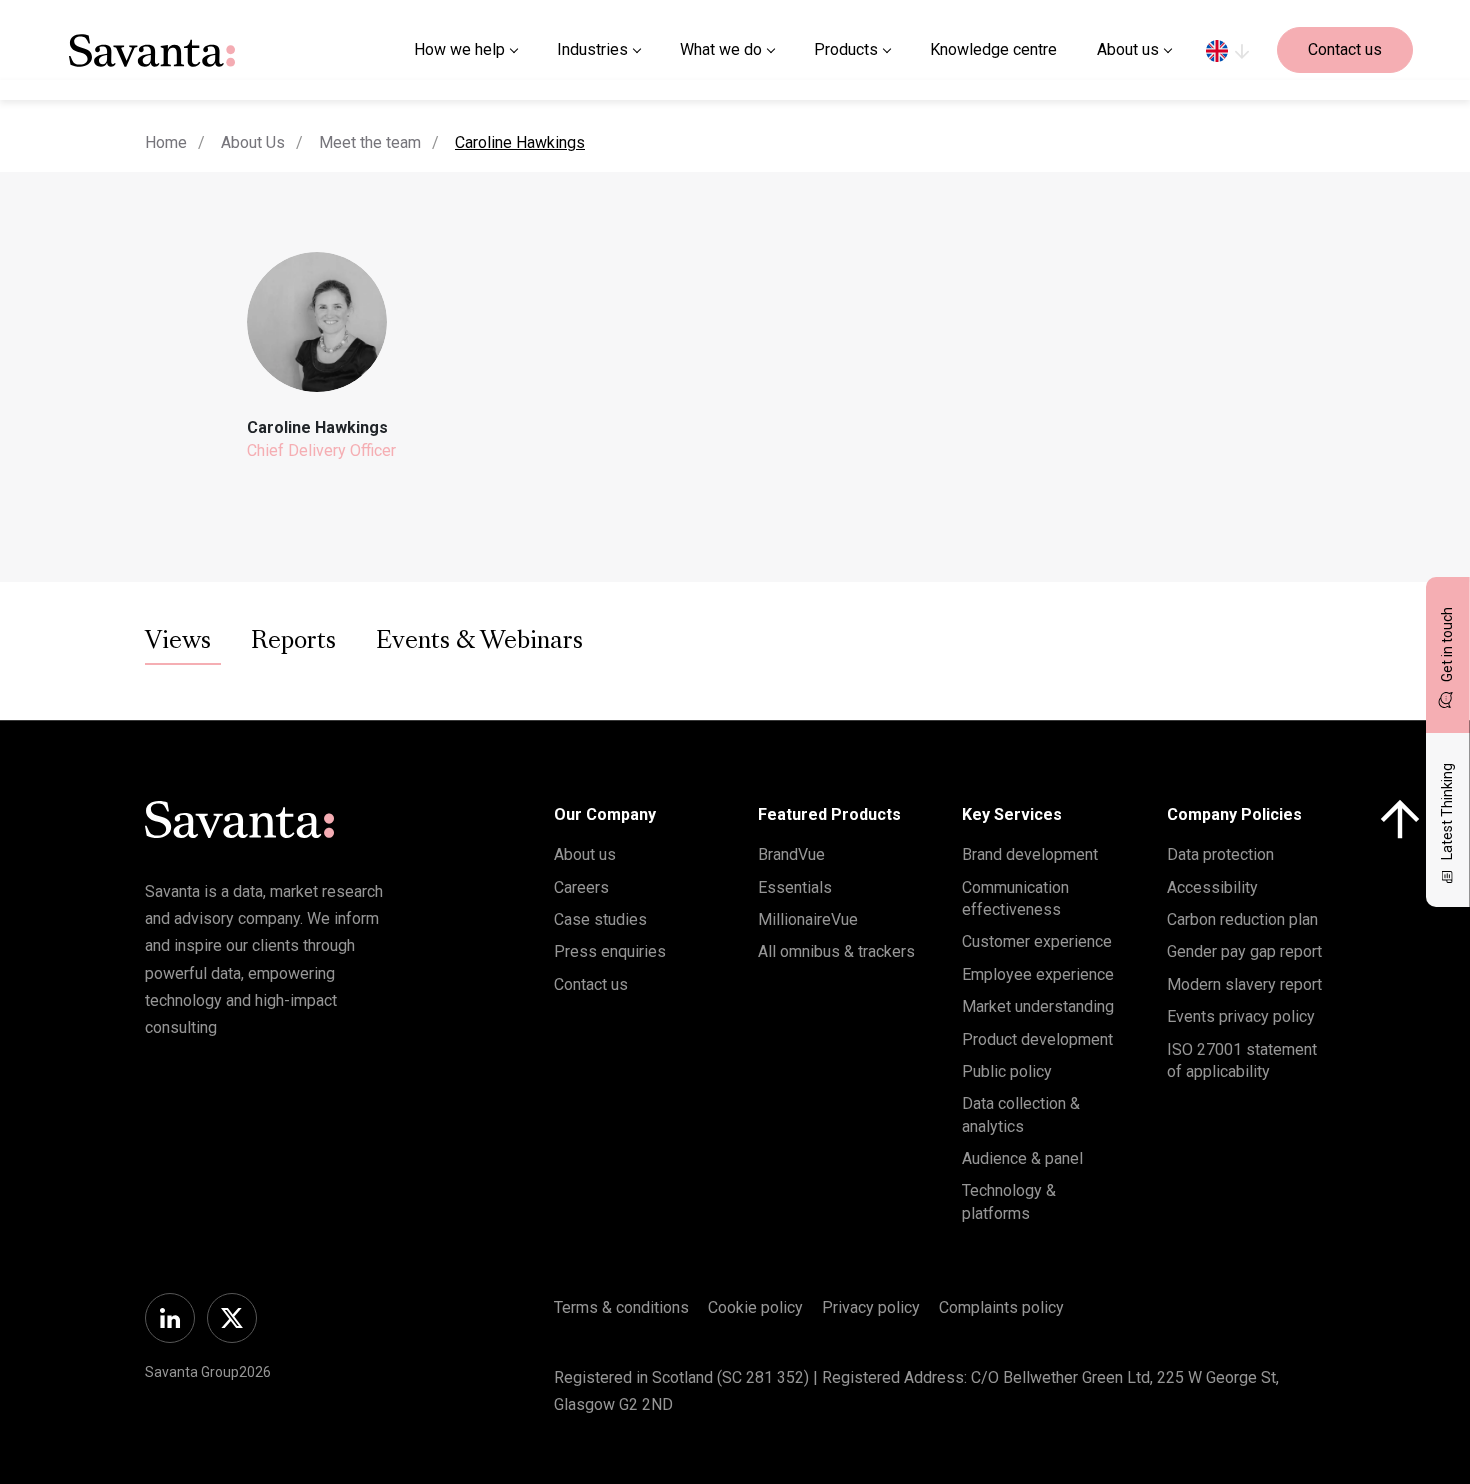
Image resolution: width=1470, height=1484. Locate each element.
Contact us (1345, 49)
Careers (581, 887)
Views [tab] (178, 642)
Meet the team (370, 142)
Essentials (795, 887)
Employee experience (1038, 974)
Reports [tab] (293, 642)
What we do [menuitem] (721, 49)
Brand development (1030, 854)
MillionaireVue (808, 919)
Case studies (600, 919)
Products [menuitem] (846, 49)
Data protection (1220, 854)
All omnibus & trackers (836, 951)
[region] (1227, 50)
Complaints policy (1001, 1307)
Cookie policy (755, 1307)
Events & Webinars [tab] (479, 642)
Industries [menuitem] (592, 49)
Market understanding (1038, 1006)
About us (585, 854)
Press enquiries (610, 951)
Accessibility (1212, 887)
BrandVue (791, 854)
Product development (1037, 1039)
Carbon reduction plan (1242, 919)
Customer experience (1037, 941)
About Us (253, 142)
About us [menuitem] (1128, 49)
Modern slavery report (1244, 984)
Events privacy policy (1241, 1016)
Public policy (1007, 1071)
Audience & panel (1022, 1158)
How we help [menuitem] (459, 49)
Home (166, 142)
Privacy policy (871, 1307)
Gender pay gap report (1244, 951)
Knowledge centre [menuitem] (993, 49)
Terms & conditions (621, 1307)
